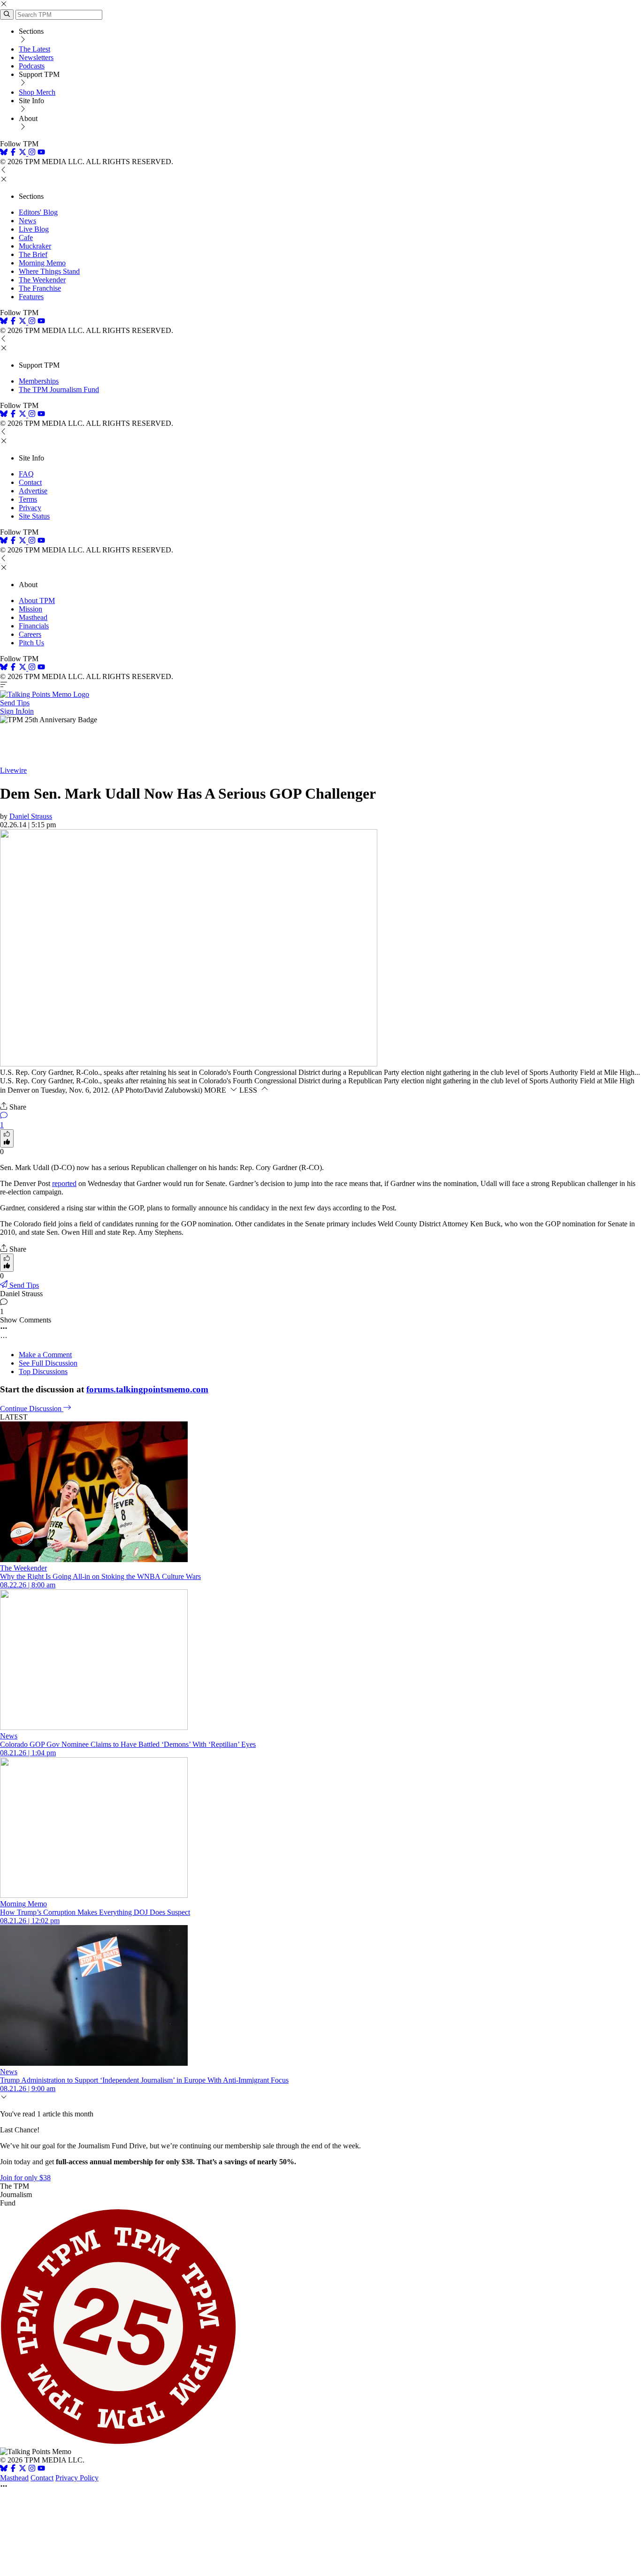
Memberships (39, 381)
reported (64, 1183)
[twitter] (23, 2469)
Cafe (26, 238)
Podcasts (32, 66)
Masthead (33, 617)
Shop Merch (37, 92)
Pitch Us (31, 643)
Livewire (13, 770)
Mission (31, 609)
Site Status (34, 516)
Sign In (11, 711)
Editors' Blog (38, 212)
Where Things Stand (49, 271)
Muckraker (35, 246)
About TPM (37, 601)
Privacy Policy (77, 2478)
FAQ (26, 474)
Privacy (30, 508)
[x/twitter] (23, 153)
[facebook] (13, 153)
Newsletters (36, 57)
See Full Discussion (48, 1363)
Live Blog (34, 229)
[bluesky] (4, 153)
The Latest (34, 49)
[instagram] (32, 153)
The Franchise (40, 288)
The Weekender (42, 280)
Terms (28, 499)
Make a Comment (45, 1355)
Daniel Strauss (31, 816)
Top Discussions (43, 1371)
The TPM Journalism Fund (59, 389)
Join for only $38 (25, 2178)
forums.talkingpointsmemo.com (147, 1389)
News (27, 221)
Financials (34, 626)
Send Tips (15, 703)
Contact (30, 482)
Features (31, 297)
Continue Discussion (32, 1409)
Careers (30, 634)
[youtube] (41, 153)
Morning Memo (42, 263)
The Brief (33, 254)
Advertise (33, 491)
